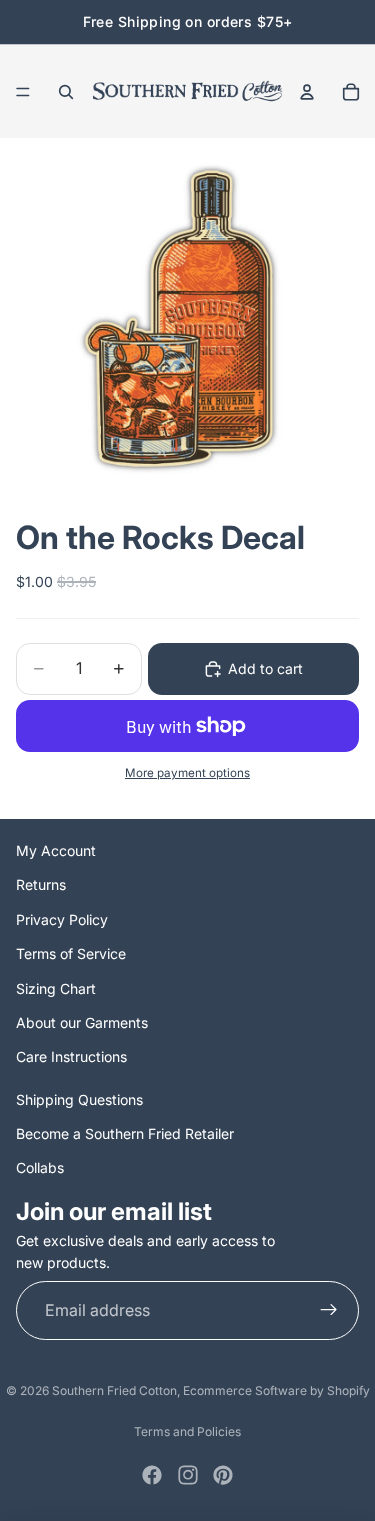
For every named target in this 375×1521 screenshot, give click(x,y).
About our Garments (82, 1022)
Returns (41, 884)
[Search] (66, 92)
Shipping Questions (79, 1099)
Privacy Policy (62, 919)
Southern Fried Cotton (114, 1390)
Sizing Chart (56, 988)
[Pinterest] (223, 1475)
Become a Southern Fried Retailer (125, 1133)
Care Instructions (71, 1056)
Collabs (40, 1167)
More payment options (187, 773)
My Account (56, 850)
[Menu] (23, 92)
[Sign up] (329, 1311)
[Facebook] (152, 1475)
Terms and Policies (187, 1431)
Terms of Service (71, 953)
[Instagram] (188, 1475)
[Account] (307, 92)
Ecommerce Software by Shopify (276, 1390)
